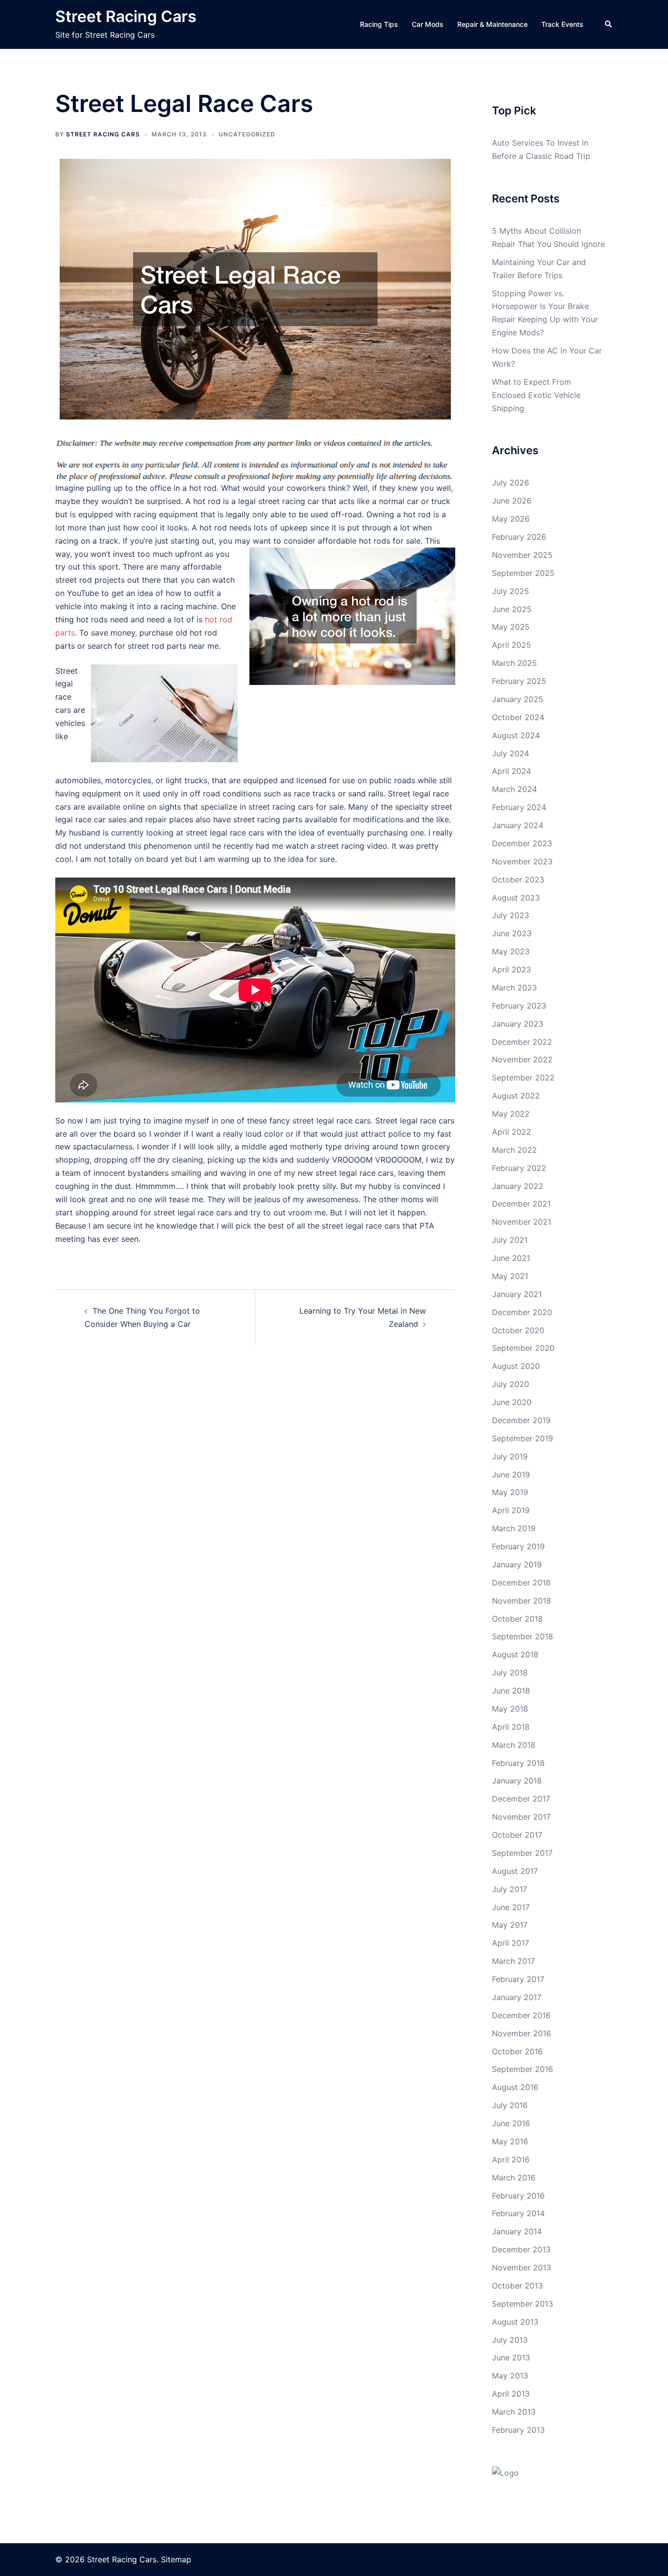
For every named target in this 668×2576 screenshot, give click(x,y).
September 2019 (523, 1438)
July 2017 (510, 1889)
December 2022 (522, 1042)
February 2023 (519, 1006)
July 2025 (511, 591)
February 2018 (518, 1763)
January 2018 (517, 1781)
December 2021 (521, 1204)
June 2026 (512, 501)
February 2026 (519, 537)
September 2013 (523, 2304)
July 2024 (511, 753)
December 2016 (521, 2015)
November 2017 (521, 1817)
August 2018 (515, 1654)
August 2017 (515, 1871)
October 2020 (518, 1330)
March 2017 (513, 1961)
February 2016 (518, 2196)
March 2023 (514, 988)
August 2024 (516, 735)
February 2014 (518, 2213)
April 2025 (512, 645)
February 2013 (518, 2430)
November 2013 (522, 2268)
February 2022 (519, 1168)
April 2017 (511, 1943)
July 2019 (510, 1456)
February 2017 (518, 1979)
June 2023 (512, 933)
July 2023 (511, 915)
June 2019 (511, 1475)
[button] (609, 24)
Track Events (562, 24)
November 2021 (522, 1222)
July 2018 (510, 1673)
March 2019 (514, 1528)
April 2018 (511, 1727)
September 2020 (523, 1348)
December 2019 (521, 1420)
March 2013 (514, 2412)
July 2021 (510, 1240)
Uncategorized (247, 134)
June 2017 (511, 1907)
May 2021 (510, 1276)
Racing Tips (379, 24)
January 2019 (517, 1564)
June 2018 (511, 1691)
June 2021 (511, 1258)
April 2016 (511, 2159)
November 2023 (522, 861)
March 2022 (514, 1150)
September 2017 (522, 1853)
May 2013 (510, 2376)
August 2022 (516, 1096)
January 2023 (518, 1024)
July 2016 (510, 2105)
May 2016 (510, 2141)
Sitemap (176, 2559)
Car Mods (428, 24)
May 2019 (510, 1492)
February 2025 (519, 681)
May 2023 (511, 951)
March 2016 (514, 2178)
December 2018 (521, 1583)
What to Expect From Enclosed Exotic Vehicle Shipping (536, 395)
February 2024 (519, 807)
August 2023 (516, 898)
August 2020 (516, 1366)
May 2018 (510, 1709)
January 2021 (517, 1294)
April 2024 (512, 771)
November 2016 (522, 2033)
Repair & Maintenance (492, 24)
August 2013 (515, 2322)
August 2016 (515, 2087)
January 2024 (518, 825)
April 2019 (511, 1510)
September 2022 (523, 1078)
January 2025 (518, 699)
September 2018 (523, 1636)
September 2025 (523, 573)
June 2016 (511, 2123)
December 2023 (522, 843)
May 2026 (511, 519)
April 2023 (512, 969)
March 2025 (514, 663)
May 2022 (511, 1114)
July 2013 (510, 2340)
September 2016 (523, 2069)
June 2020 (512, 1402)
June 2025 (512, 609)
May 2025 (511, 627)
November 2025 (522, 555)
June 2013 (511, 2357)
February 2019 (518, 1546)
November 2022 (522, 1059)
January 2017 (517, 1997)
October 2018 (517, 1619)
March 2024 (514, 789)
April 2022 (512, 1132)
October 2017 (517, 1835)
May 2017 (510, 1925)
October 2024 (518, 717)
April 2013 (511, 2394)
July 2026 (511, 483)
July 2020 (511, 1384)
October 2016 (517, 2051)
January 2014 (517, 2231)
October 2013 (517, 2286)
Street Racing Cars (126, 16)
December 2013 (521, 2249)
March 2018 (514, 1745)
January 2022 (518, 1186)
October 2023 (518, 880)
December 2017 (521, 1799)
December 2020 (522, 1312)
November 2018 (522, 1601)
